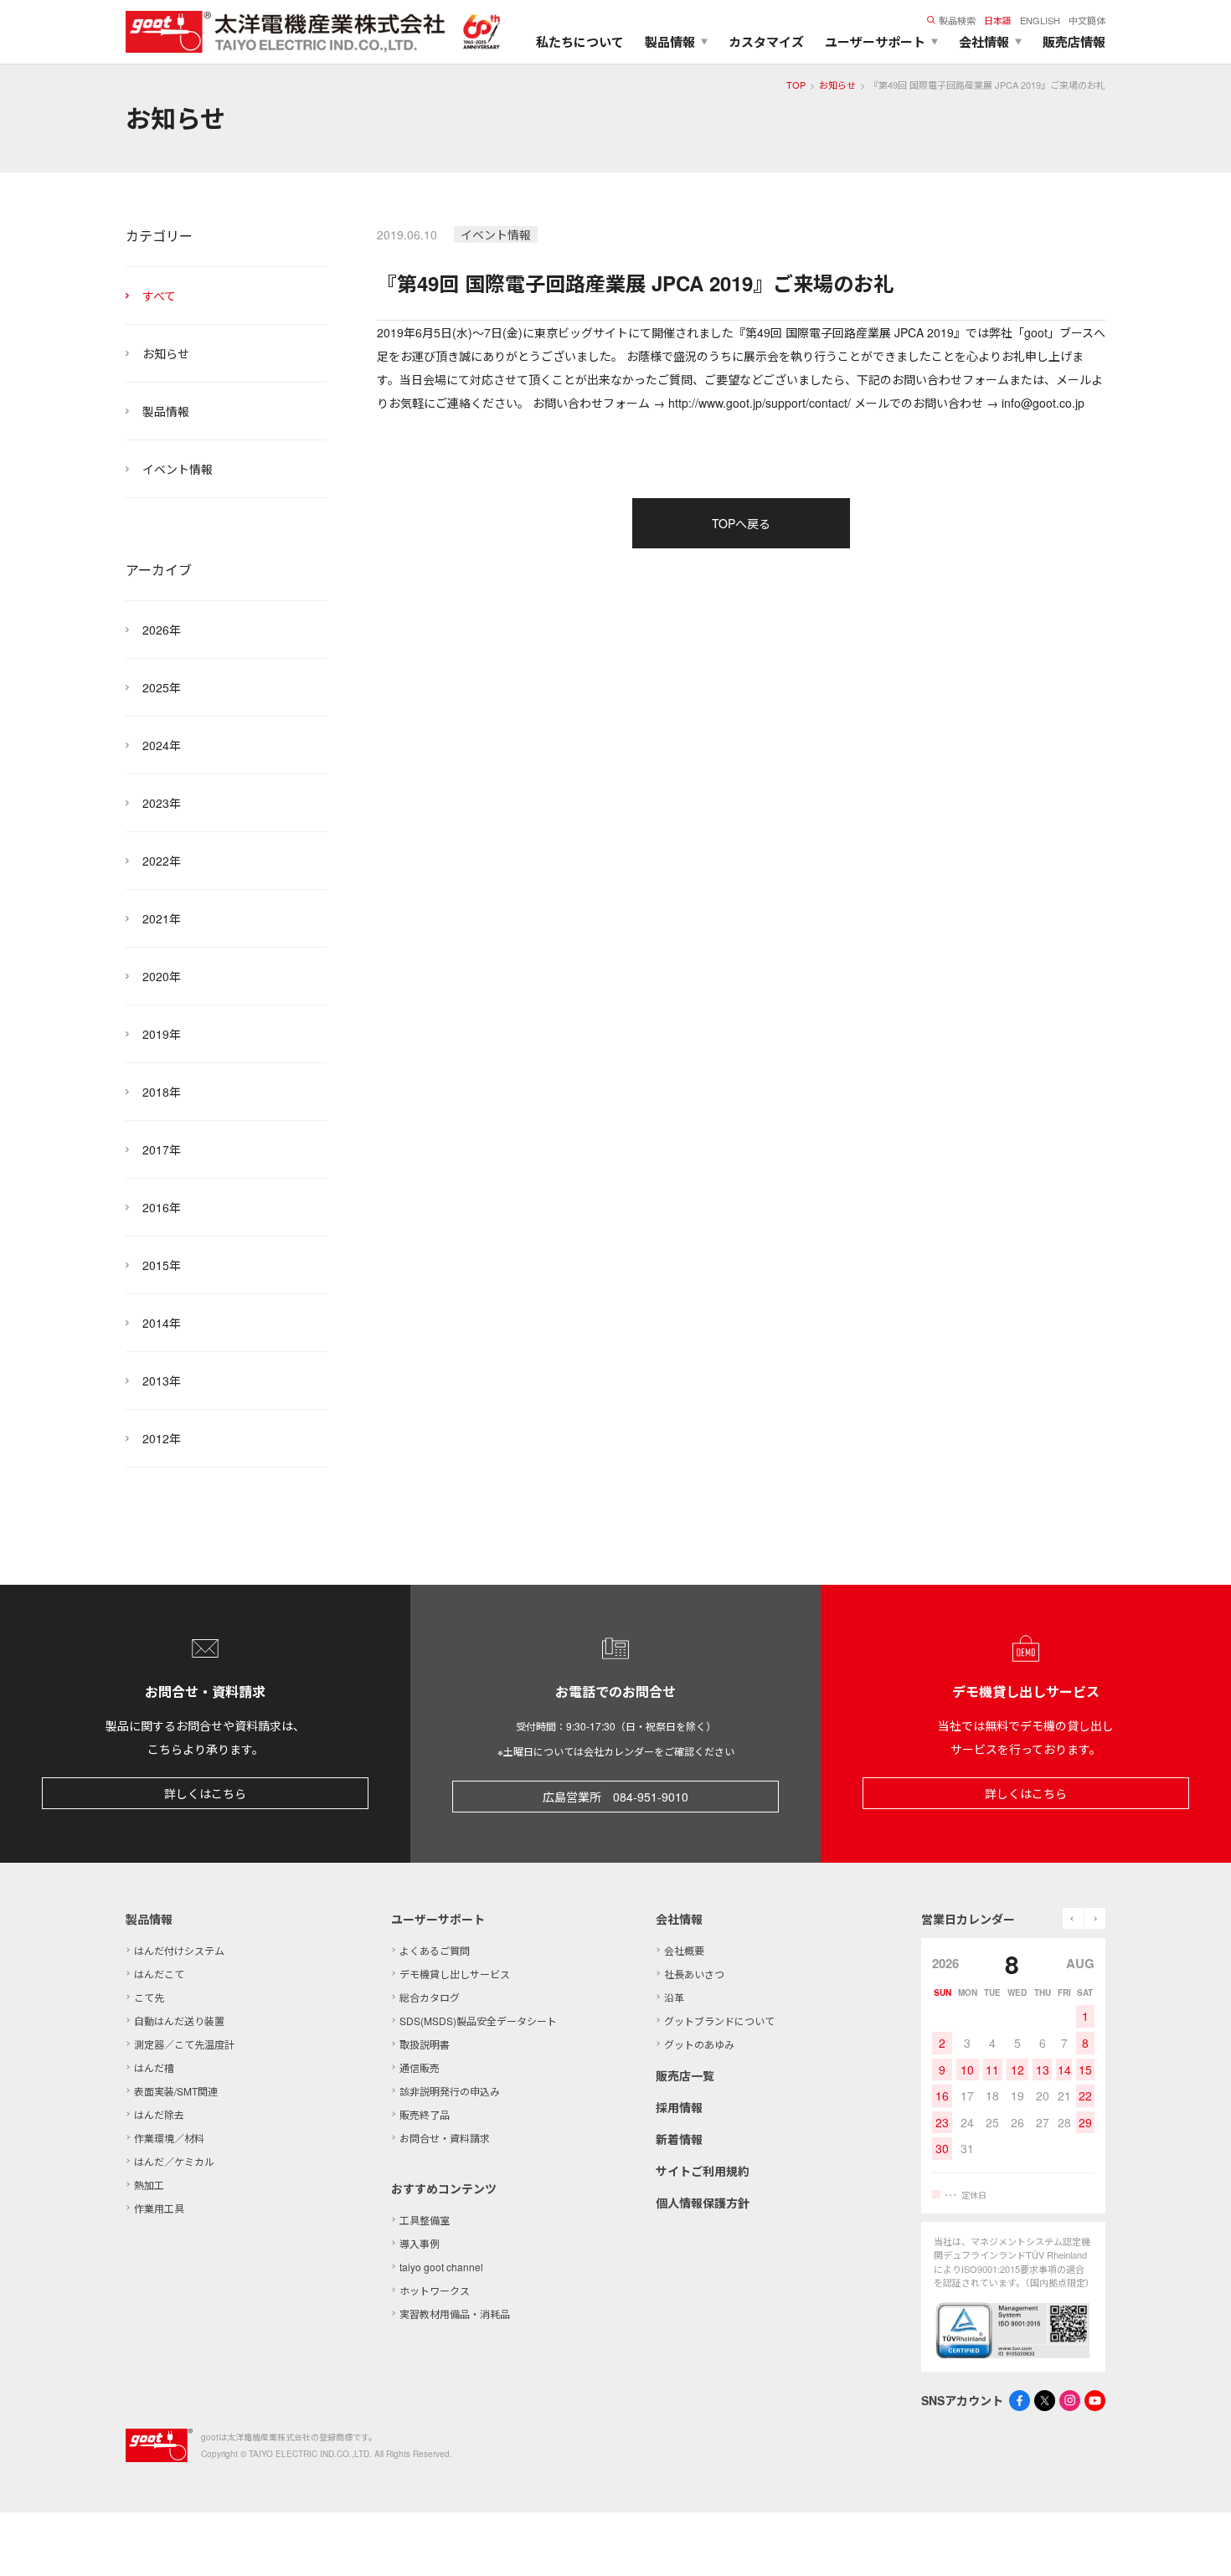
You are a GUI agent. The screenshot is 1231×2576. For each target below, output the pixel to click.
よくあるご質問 (435, 1950)
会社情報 (679, 1919)
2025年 (162, 687)
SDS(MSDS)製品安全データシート (478, 2021)
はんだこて (159, 1974)
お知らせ (837, 85)
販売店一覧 (685, 2075)
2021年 (162, 918)
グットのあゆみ (699, 2044)
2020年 (162, 976)
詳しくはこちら (205, 1793)
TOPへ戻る (741, 523)
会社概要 (684, 1950)
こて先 (149, 1997)
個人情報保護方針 (703, 2203)
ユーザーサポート (438, 1919)
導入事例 (420, 2243)
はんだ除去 (159, 2114)
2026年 (162, 630)
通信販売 (420, 2067)
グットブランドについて (719, 2021)
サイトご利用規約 (703, 2171)
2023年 (162, 803)
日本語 (998, 20)
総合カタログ (430, 1997)
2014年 (162, 1323)
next (1095, 1918)
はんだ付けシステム (179, 1950)
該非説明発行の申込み (450, 2091)
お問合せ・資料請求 (445, 2138)
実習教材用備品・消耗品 (455, 2314)
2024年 (162, 745)
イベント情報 (178, 469)
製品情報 (166, 411)
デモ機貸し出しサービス (455, 1974)
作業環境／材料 (169, 2138)
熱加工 (149, 2185)
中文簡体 (1087, 20)
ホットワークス (435, 2290)
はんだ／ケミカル (174, 2161)
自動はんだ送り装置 (179, 2021)
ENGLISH (1040, 20)
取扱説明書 (425, 2044)
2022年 (162, 861)
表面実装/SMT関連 (176, 2091)
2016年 (162, 1207)
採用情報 (679, 2107)
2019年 (162, 1034)
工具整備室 (425, 2220)
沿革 (674, 1997)
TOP (796, 85)
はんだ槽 (154, 2067)
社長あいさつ (694, 1974)
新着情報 (679, 2139)
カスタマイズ (766, 42)
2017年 (162, 1149)
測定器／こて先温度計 (184, 2044)
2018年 (162, 1092)
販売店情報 (1074, 42)
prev (1073, 1918)
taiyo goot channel (441, 2267)
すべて (159, 296)
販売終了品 (425, 2114)
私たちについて (580, 42)
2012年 (162, 1438)
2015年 (162, 1265)
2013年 (162, 1381)
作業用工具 (159, 2208)
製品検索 (957, 20)
